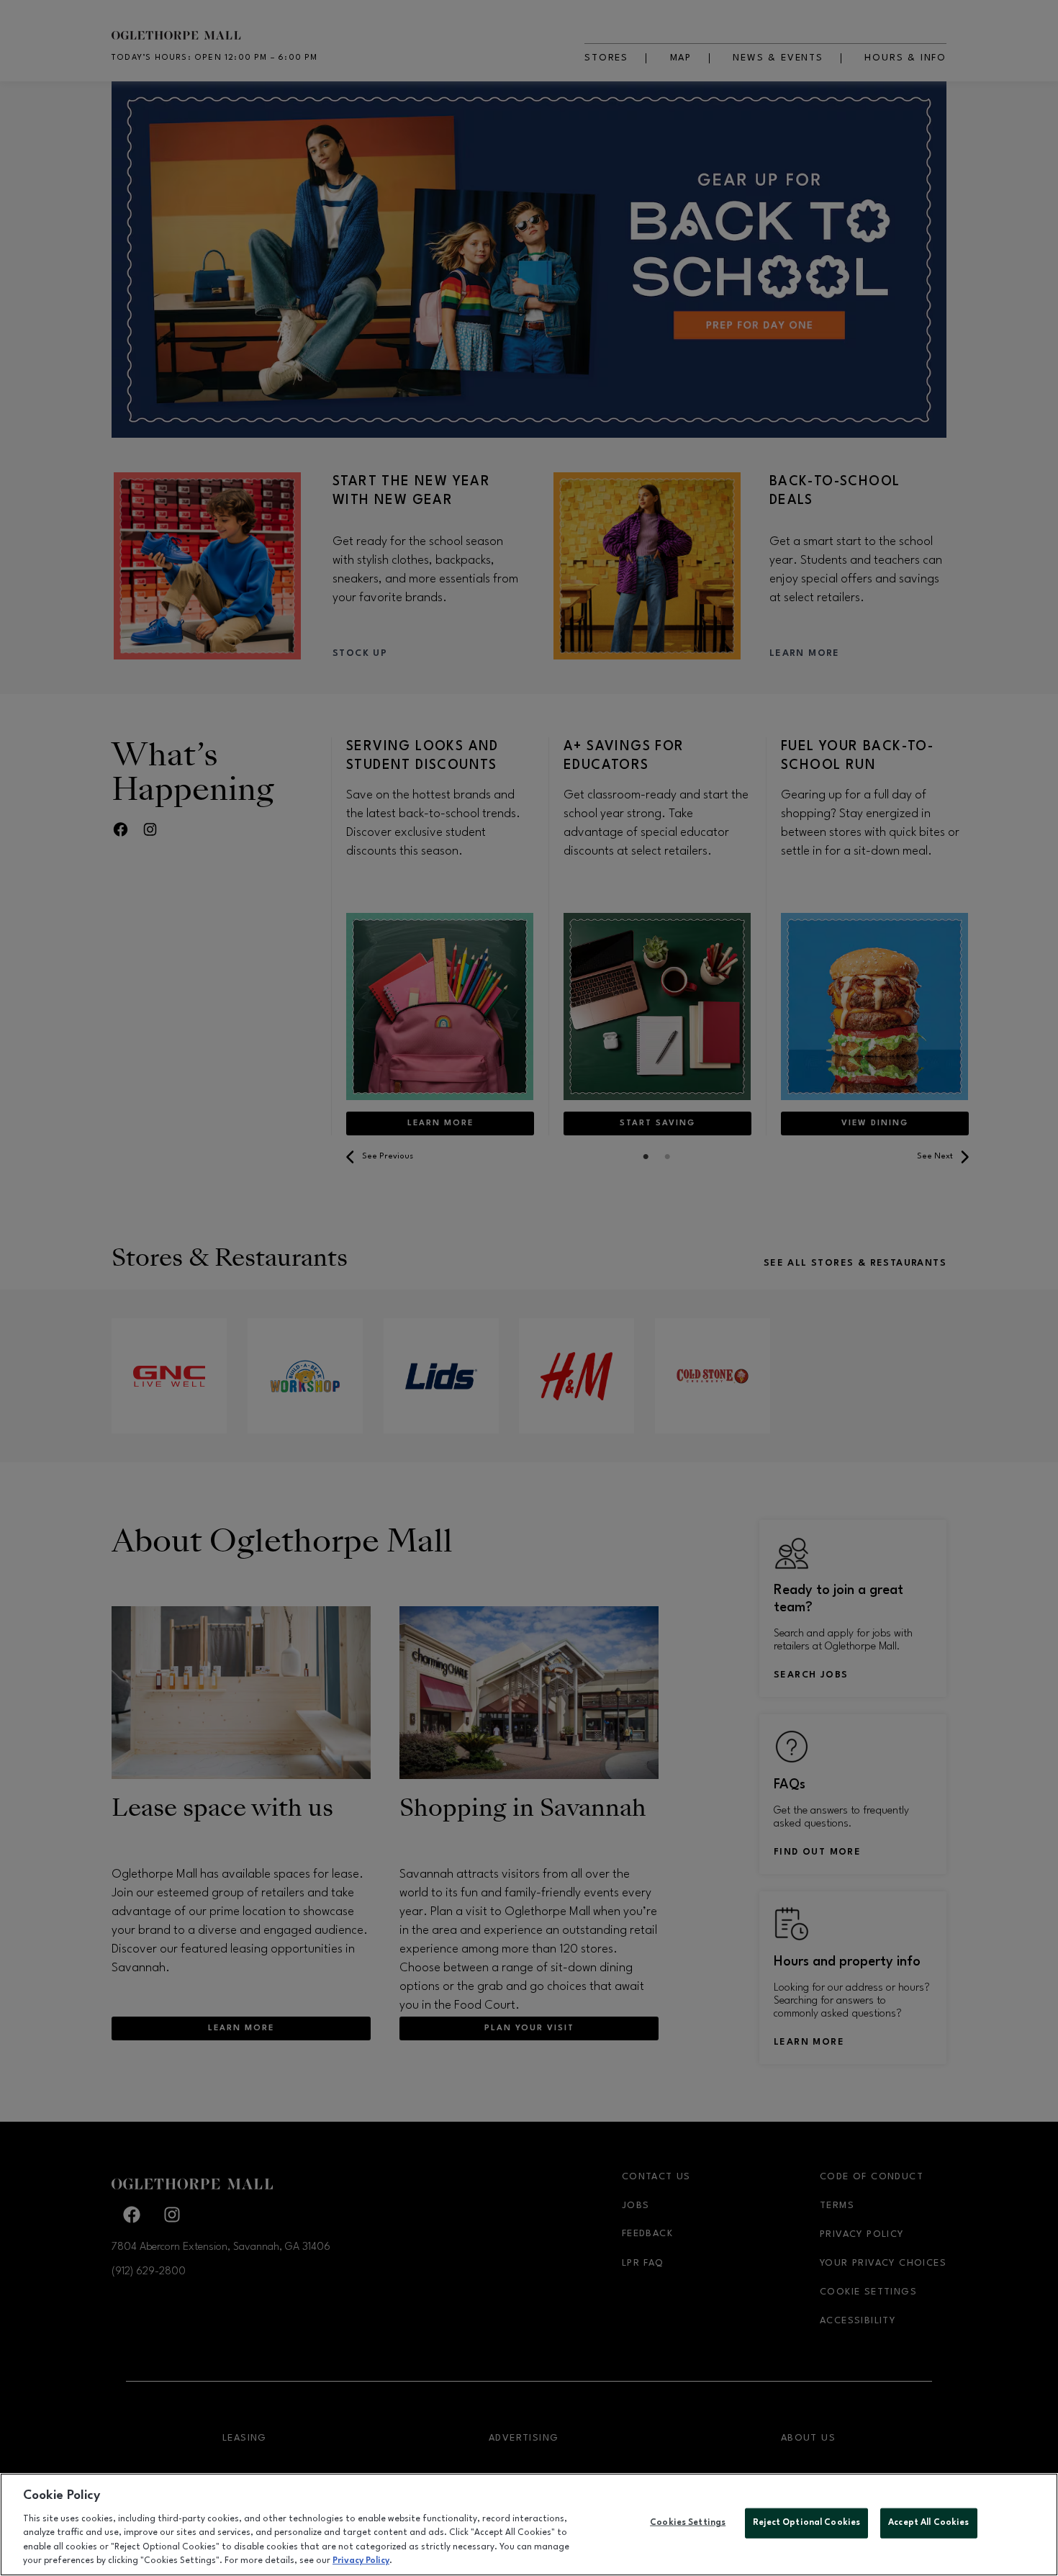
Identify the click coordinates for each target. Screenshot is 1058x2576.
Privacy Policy (361, 2561)
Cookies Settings (688, 2523)
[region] (529, 2525)
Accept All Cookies (928, 2523)
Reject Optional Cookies (806, 2523)
